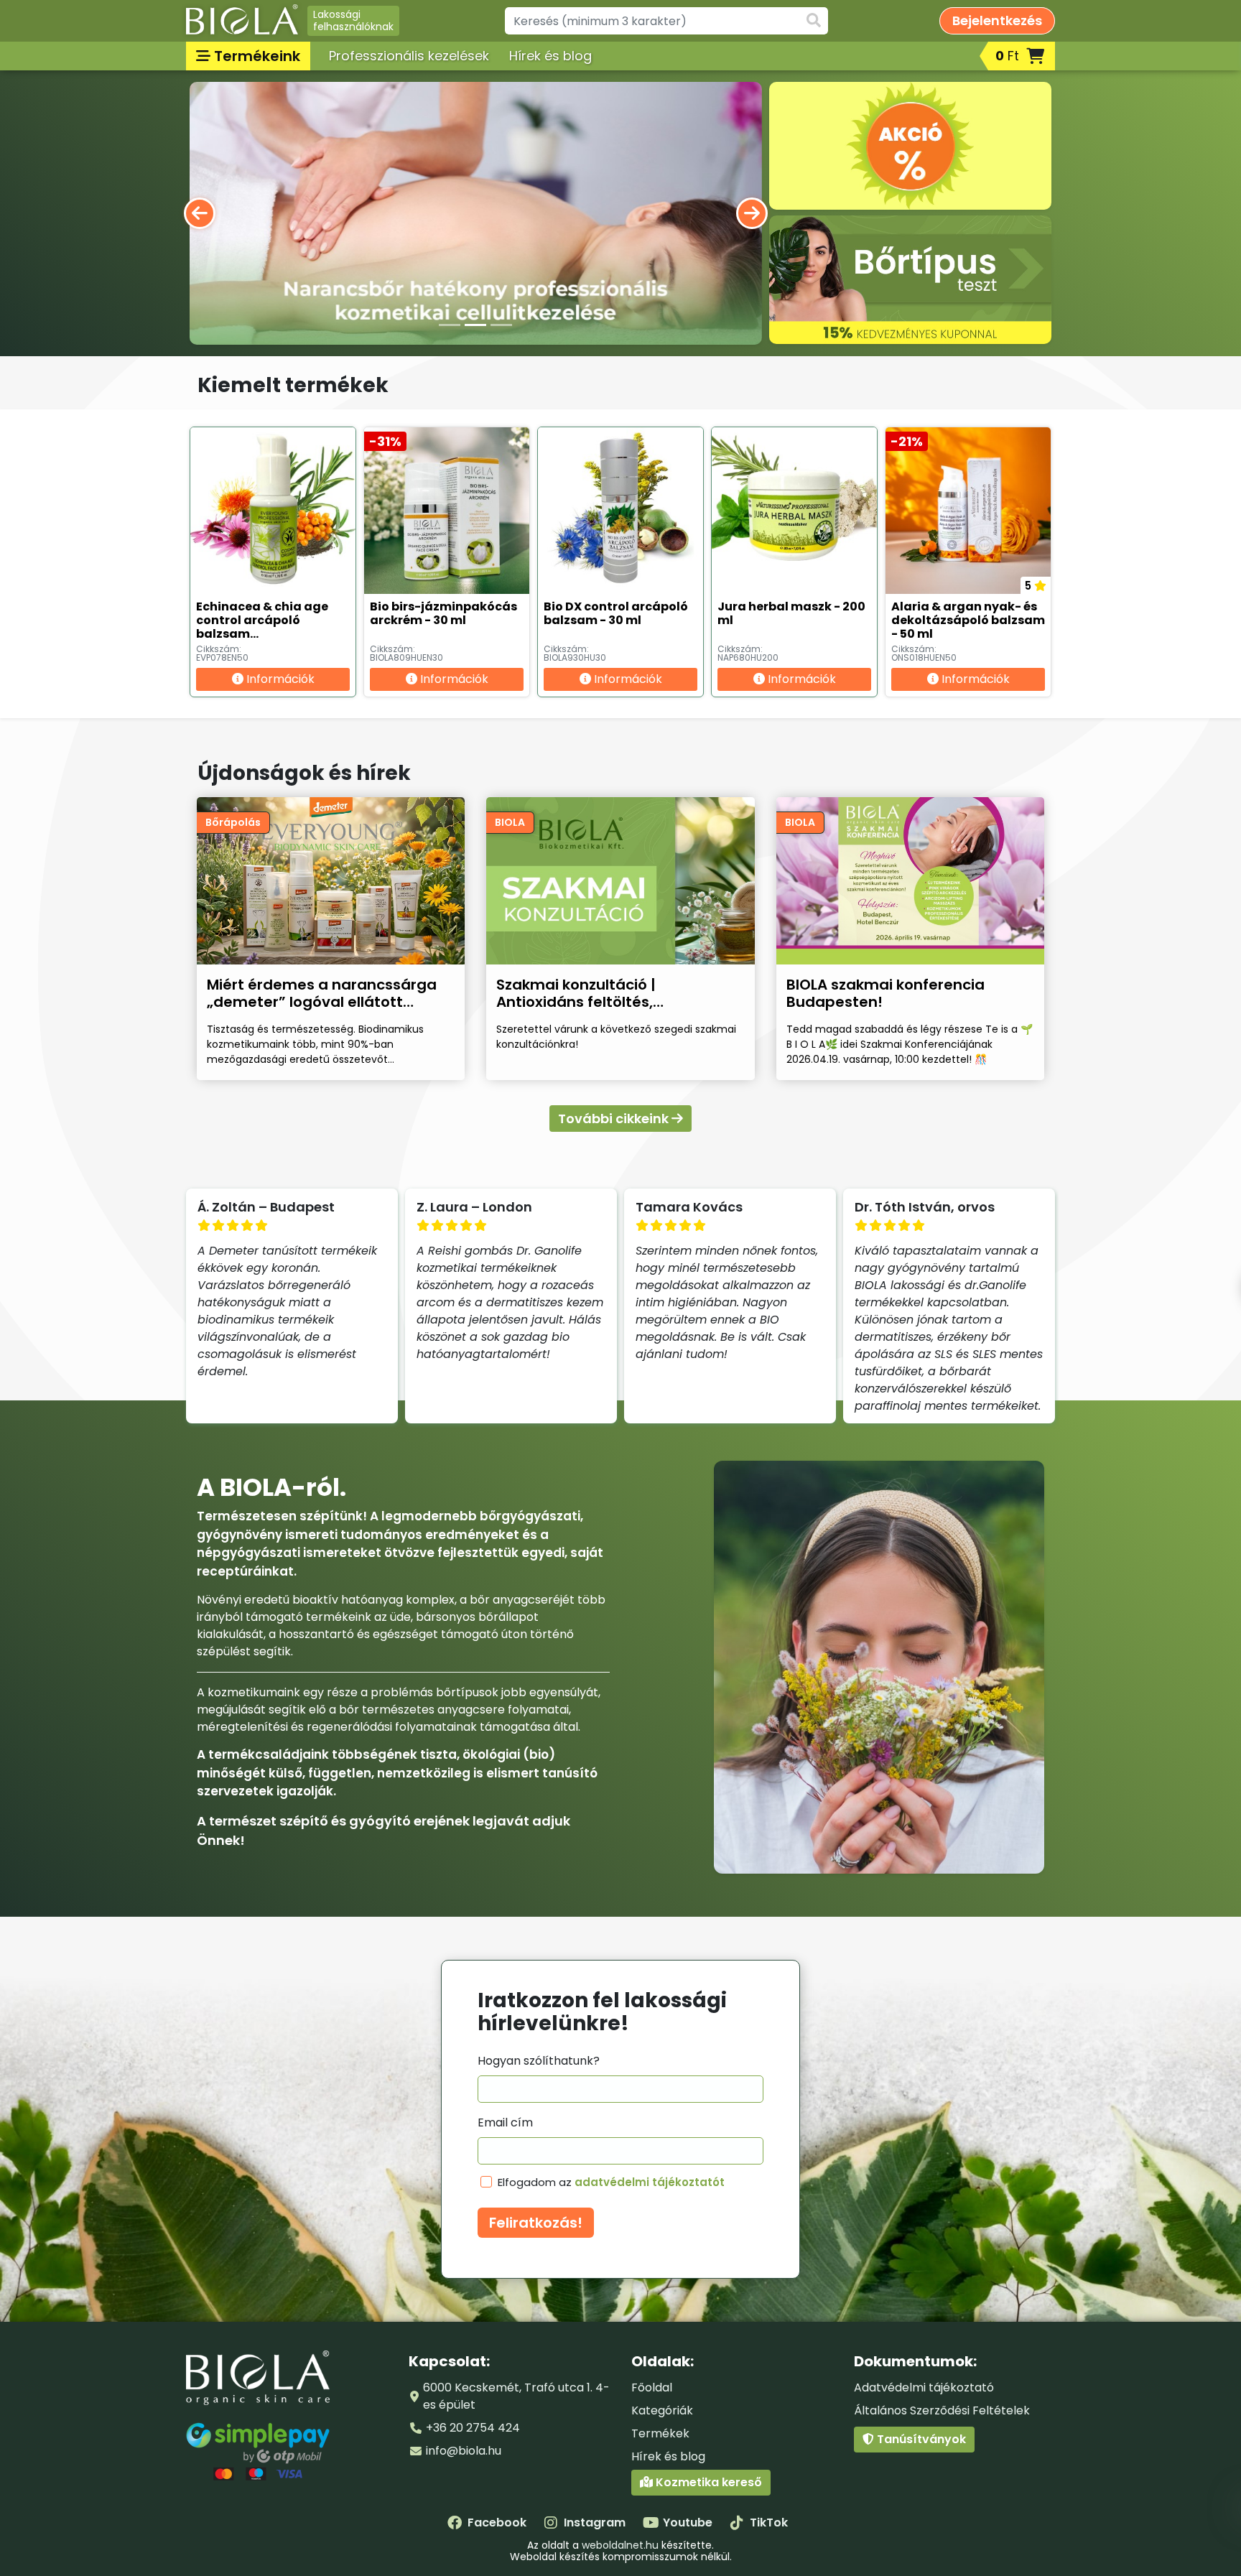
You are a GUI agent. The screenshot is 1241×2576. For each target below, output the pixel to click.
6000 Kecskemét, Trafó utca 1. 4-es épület (516, 2396)
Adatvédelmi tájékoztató (924, 2387)
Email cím (505, 2122)
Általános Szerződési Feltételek (942, 2410)
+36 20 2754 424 (473, 2428)
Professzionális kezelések (409, 56)
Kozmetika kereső (707, 2482)
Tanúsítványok (920, 2439)
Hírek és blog (550, 56)
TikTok (769, 2522)
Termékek (660, 2433)
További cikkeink (615, 1119)
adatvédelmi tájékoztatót (650, 2182)
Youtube (688, 2522)
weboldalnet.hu (620, 2545)
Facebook (497, 2522)
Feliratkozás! (536, 2223)
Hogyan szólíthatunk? (539, 2061)
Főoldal (652, 2387)
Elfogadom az (611, 2182)
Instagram (595, 2522)
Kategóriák (662, 2410)
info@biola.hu (464, 2451)
